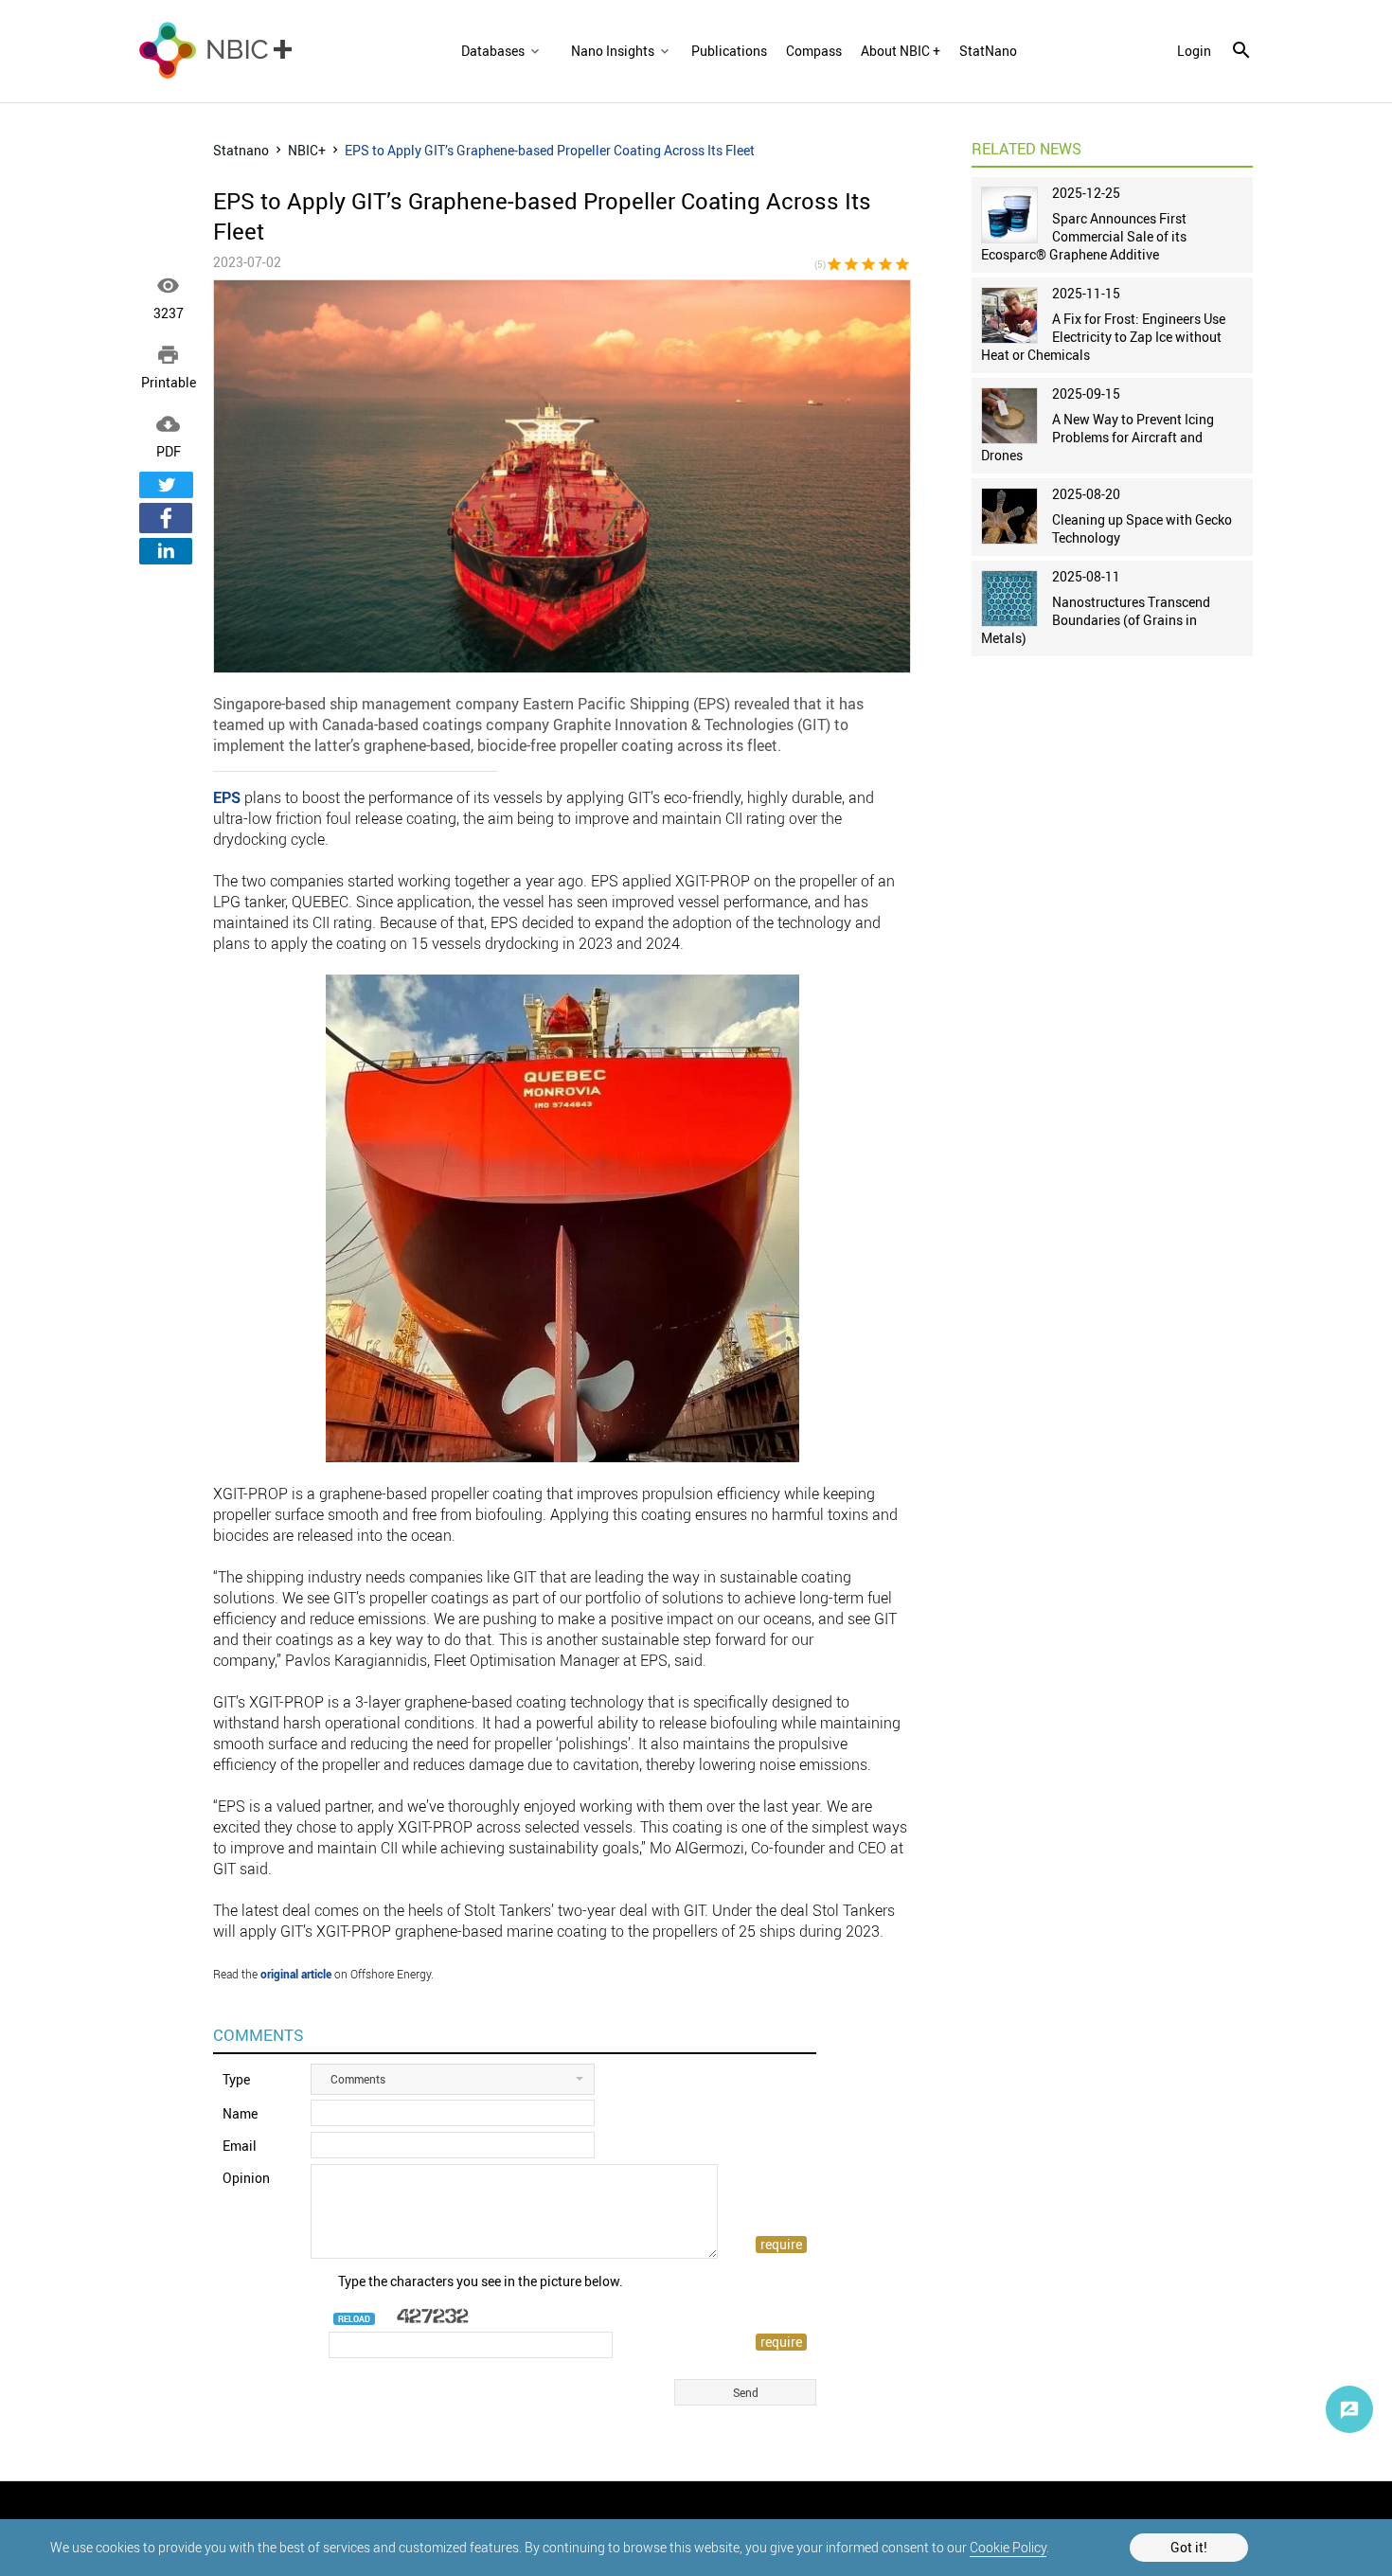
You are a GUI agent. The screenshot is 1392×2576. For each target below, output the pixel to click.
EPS (227, 797)
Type (236, 2079)
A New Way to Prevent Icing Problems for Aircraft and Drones (1098, 437)
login (1194, 51)
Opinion (246, 2178)
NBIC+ (307, 150)
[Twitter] (166, 485)
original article (296, 1974)
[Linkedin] (166, 551)
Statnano (241, 150)
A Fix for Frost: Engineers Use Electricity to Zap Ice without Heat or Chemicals (1103, 337)
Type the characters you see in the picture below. (481, 2281)
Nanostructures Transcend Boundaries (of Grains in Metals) (1096, 620)
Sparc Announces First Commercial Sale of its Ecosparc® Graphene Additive (1084, 236)
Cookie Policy (1008, 2547)
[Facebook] (166, 518)
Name (240, 2113)
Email (240, 2146)
